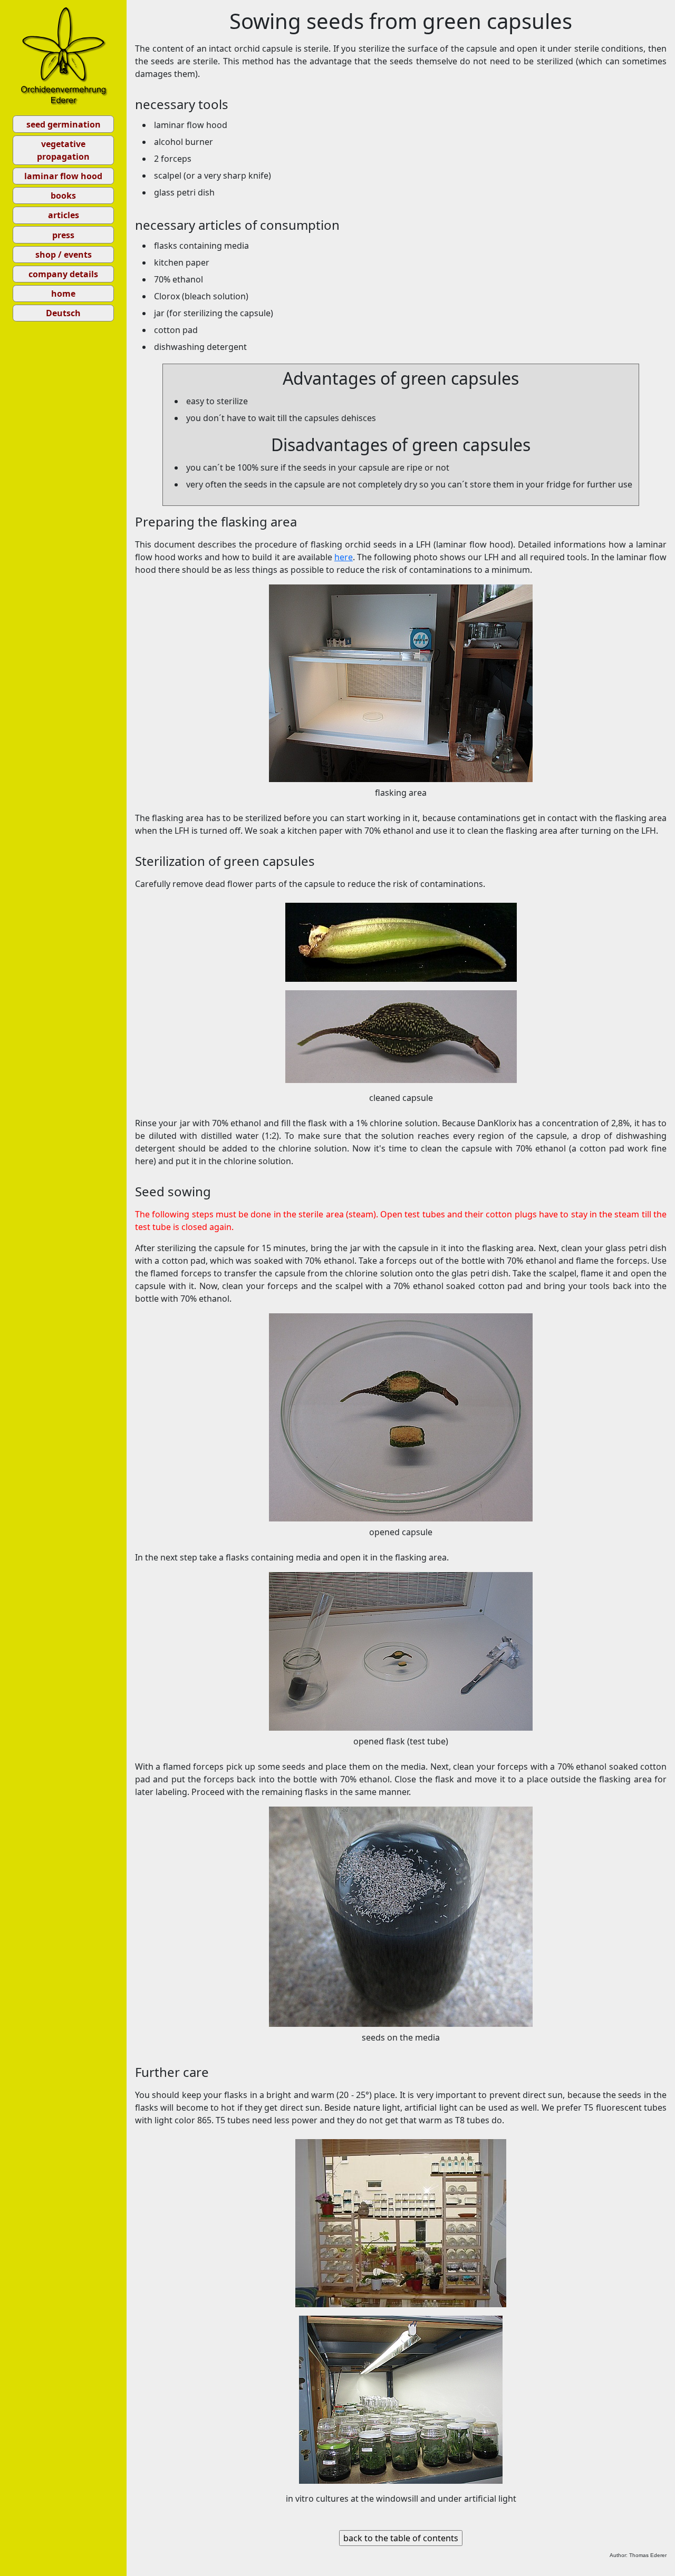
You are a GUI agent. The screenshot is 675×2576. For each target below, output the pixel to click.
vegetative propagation (63, 150)
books (63, 196)
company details (63, 274)
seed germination (64, 124)
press (63, 235)
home (63, 294)
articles (64, 215)
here (344, 557)
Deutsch (63, 313)
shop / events (64, 255)
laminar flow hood (63, 176)
